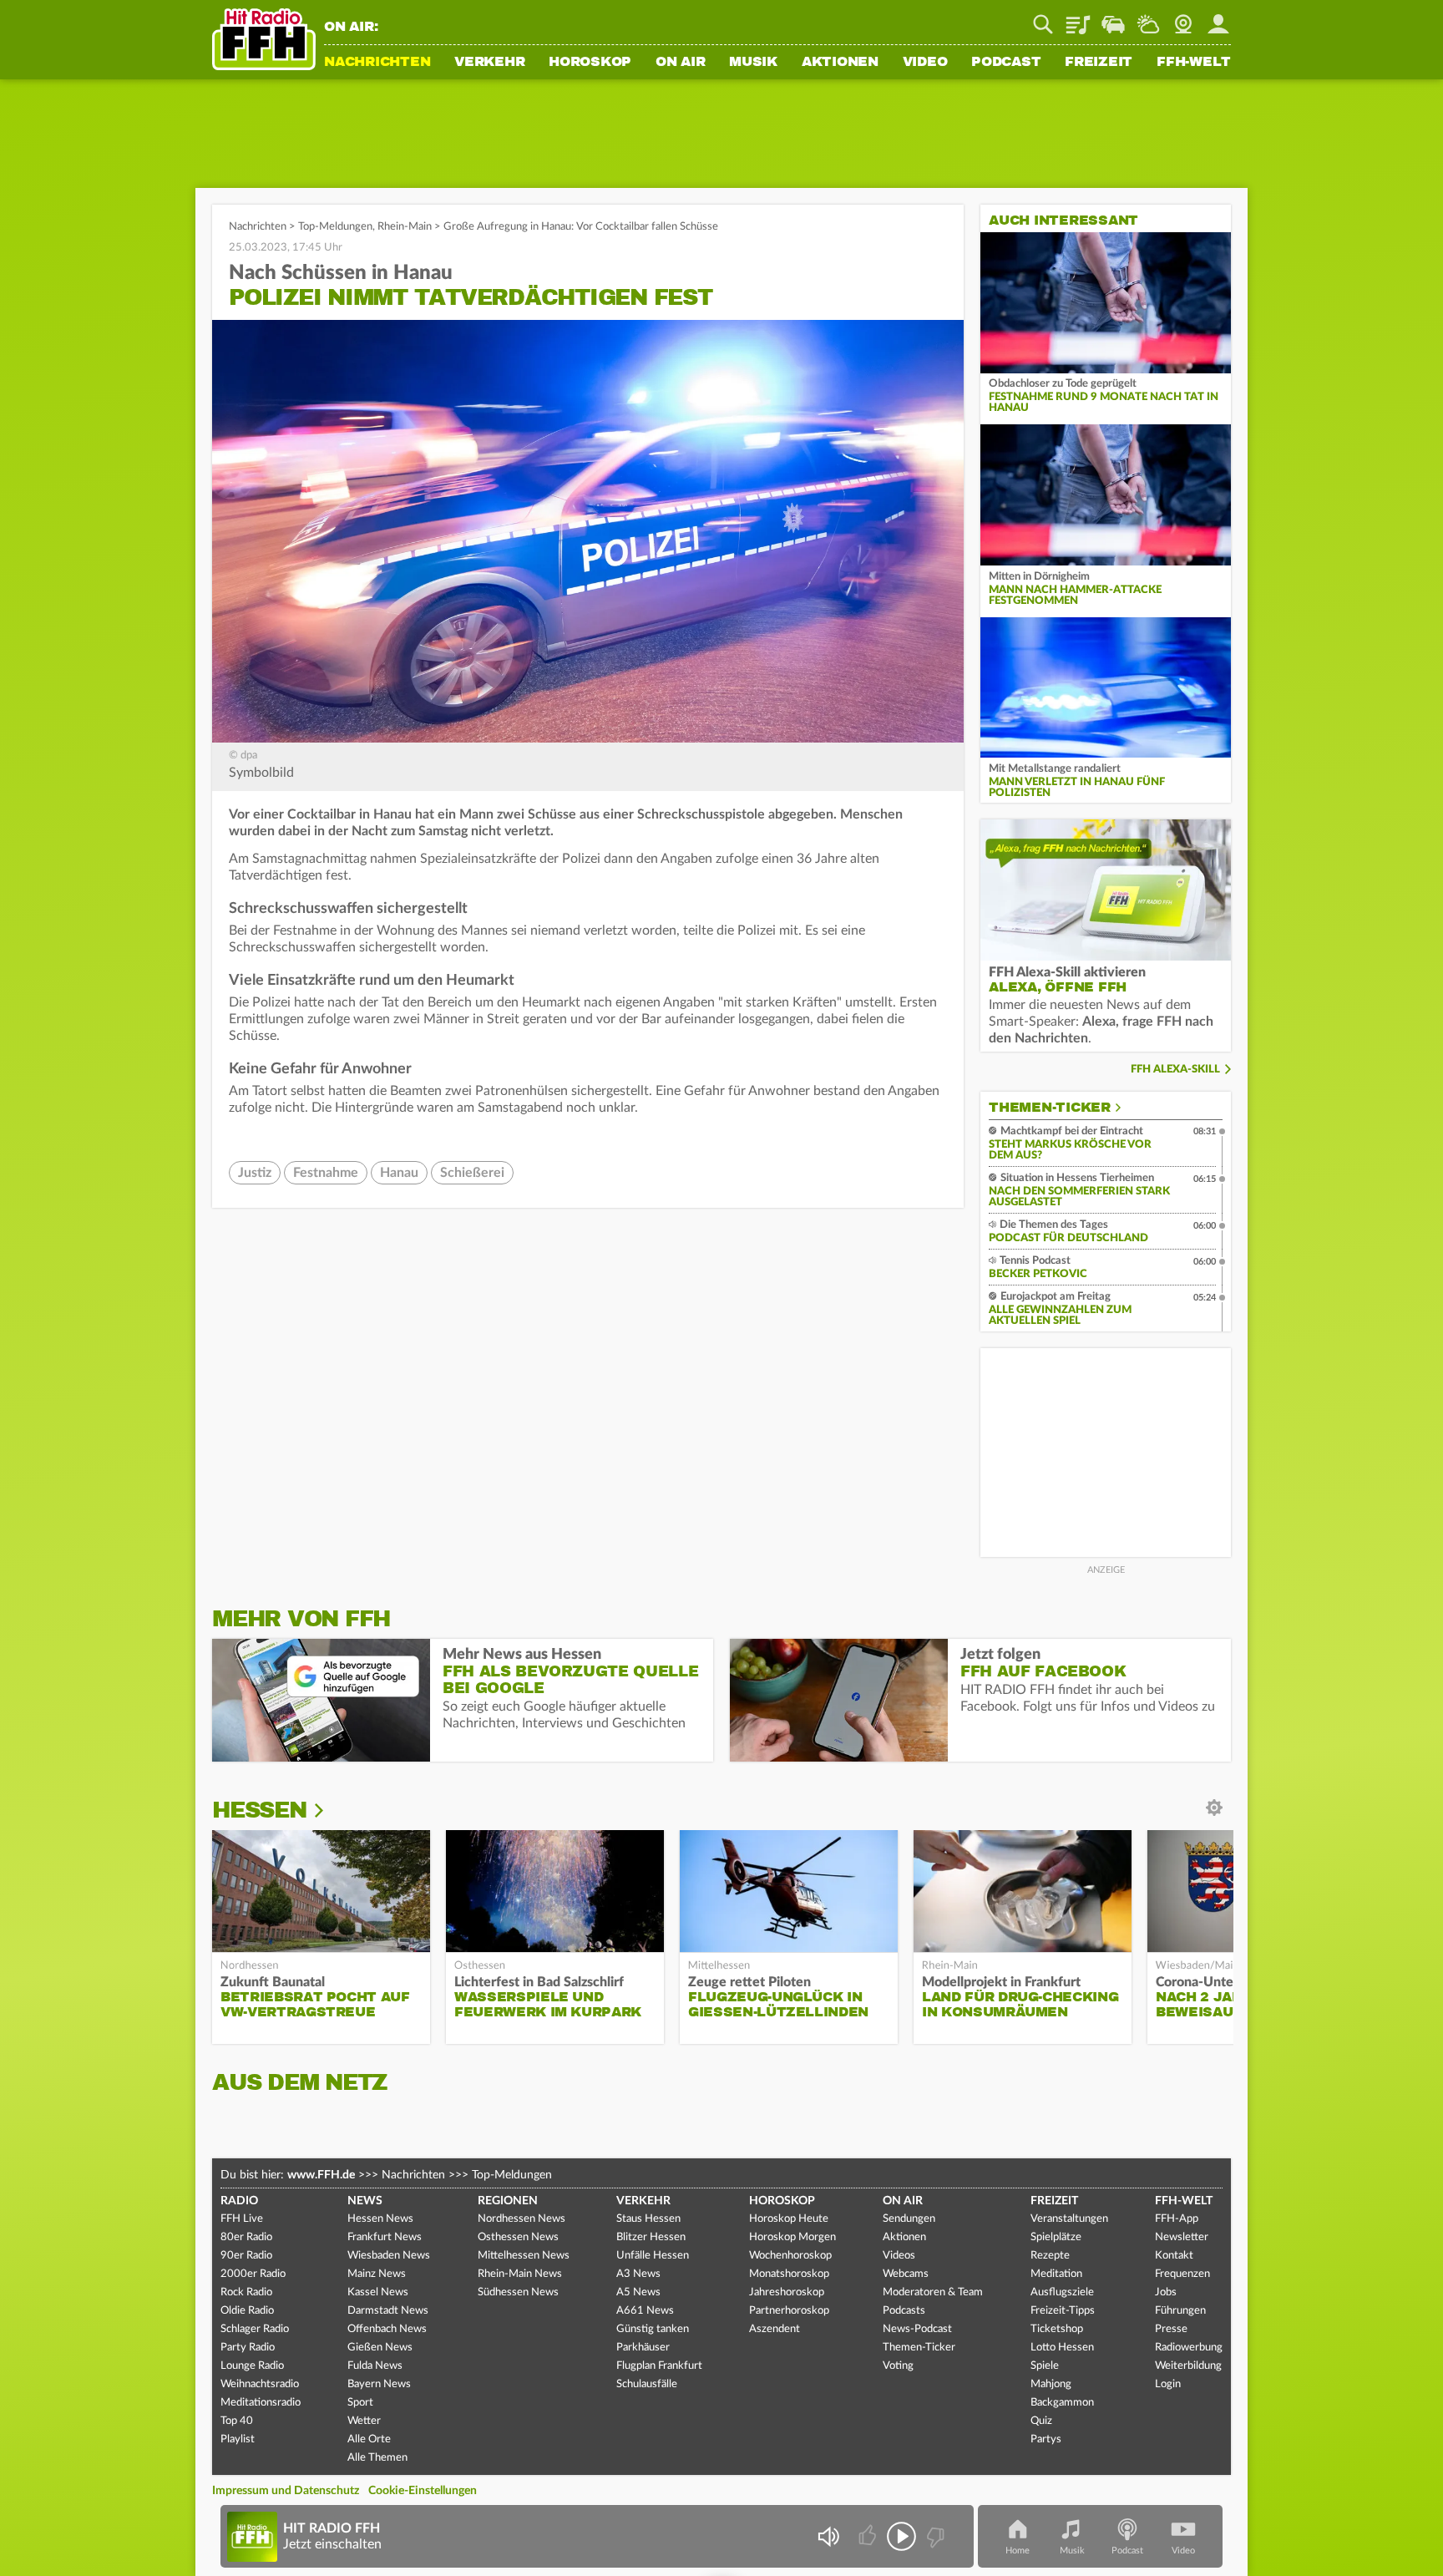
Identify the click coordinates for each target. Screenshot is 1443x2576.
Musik (753, 63)
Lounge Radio (252, 2366)
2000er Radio (253, 2274)
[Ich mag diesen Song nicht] (934, 2536)
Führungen (1180, 2311)
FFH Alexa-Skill (1175, 1070)
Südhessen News (518, 2292)
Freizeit (1099, 63)
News (365, 2201)
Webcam (1183, 18)
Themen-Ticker (1050, 1108)
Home (1018, 2551)
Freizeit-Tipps (1063, 2311)
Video (925, 63)
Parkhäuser (643, 2348)
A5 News (638, 2292)
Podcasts (904, 2311)
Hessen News (380, 2219)
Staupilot (1113, 18)
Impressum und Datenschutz (286, 2491)
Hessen (259, 1810)
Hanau (399, 1173)
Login (1168, 2384)
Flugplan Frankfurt (659, 2366)
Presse (1171, 2329)
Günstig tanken (653, 2329)
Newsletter (1182, 2237)
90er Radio (246, 2256)
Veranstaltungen (1069, 2219)
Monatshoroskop (789, 2274)
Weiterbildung (1188, 2366)
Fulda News (375, 2366)
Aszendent (775, 2329)
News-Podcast (917, 2329)
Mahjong (1051, 2384)
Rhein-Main (405, 227)
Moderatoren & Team (933, 2292)
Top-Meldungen (335, 227)
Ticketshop (1057, 2329)
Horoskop (590, 63)
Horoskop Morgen (792, 2237)
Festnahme (326, 1173)
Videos (899, 2256)
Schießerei (472, 1173)
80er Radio (246, 2237)
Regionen (508, 2201)
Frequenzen (1182, 2274)
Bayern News (379, 2384)
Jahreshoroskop (787, 2292)
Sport (360, 2403)
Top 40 (237, 2421)
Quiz (1041, 2421)
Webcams (906, 2274)
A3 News (638, 2274)
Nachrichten (377, 63)
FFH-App (1177, 2219)
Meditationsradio (261, 2403)
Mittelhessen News (524, 2256)
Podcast (1006, 63)
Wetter (1148, 18)
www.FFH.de (321, 2175)
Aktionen (840, 63)
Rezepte (1050, 2256)
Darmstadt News (388, 2311)
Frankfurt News (385, 2237)
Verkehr (489, 63)
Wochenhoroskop (790, 2256)
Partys (1046, 2439)
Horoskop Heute (789, 2219)
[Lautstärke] (828, 2536)
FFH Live (242, 2219)
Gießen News (380, 2348)
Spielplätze (1056, 2237)
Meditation (1056, 2274)
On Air (681, 63)
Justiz (255, 1173)
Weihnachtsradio (260, 2384)
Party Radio (248, 2348)
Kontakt (1174, 2256)
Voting (898, 2366)
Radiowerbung (1189, 2348)
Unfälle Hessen (653, 2256)
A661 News (645, 2311)
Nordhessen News (522, 2219)
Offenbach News (387, 2329)
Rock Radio (246, 2292)
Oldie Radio (247, 2311)
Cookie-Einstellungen (423, 2491)
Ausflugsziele (1062, 2292)
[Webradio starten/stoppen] (901, 2536)
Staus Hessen (648, 2219)
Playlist (1078, 18)
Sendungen (909, 2219)
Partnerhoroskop (789, 2311)
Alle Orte (369, 2439)
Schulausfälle (647, 2384)
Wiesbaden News (389, 2256)
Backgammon (1062, 2403)
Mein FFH (1218, 18)
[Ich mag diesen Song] (869, 2536)
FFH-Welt (1194, 63)
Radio (239, 2201)
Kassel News (378, 2292)
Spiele (1045, 2366)
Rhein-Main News (520, 2274)
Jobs (1166, 2292)
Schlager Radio (255, 2329)
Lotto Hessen (1062, 2348)
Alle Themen (377, 2458)
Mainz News (377, 2274)
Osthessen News (518, 2237)
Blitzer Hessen (651, 2237)
